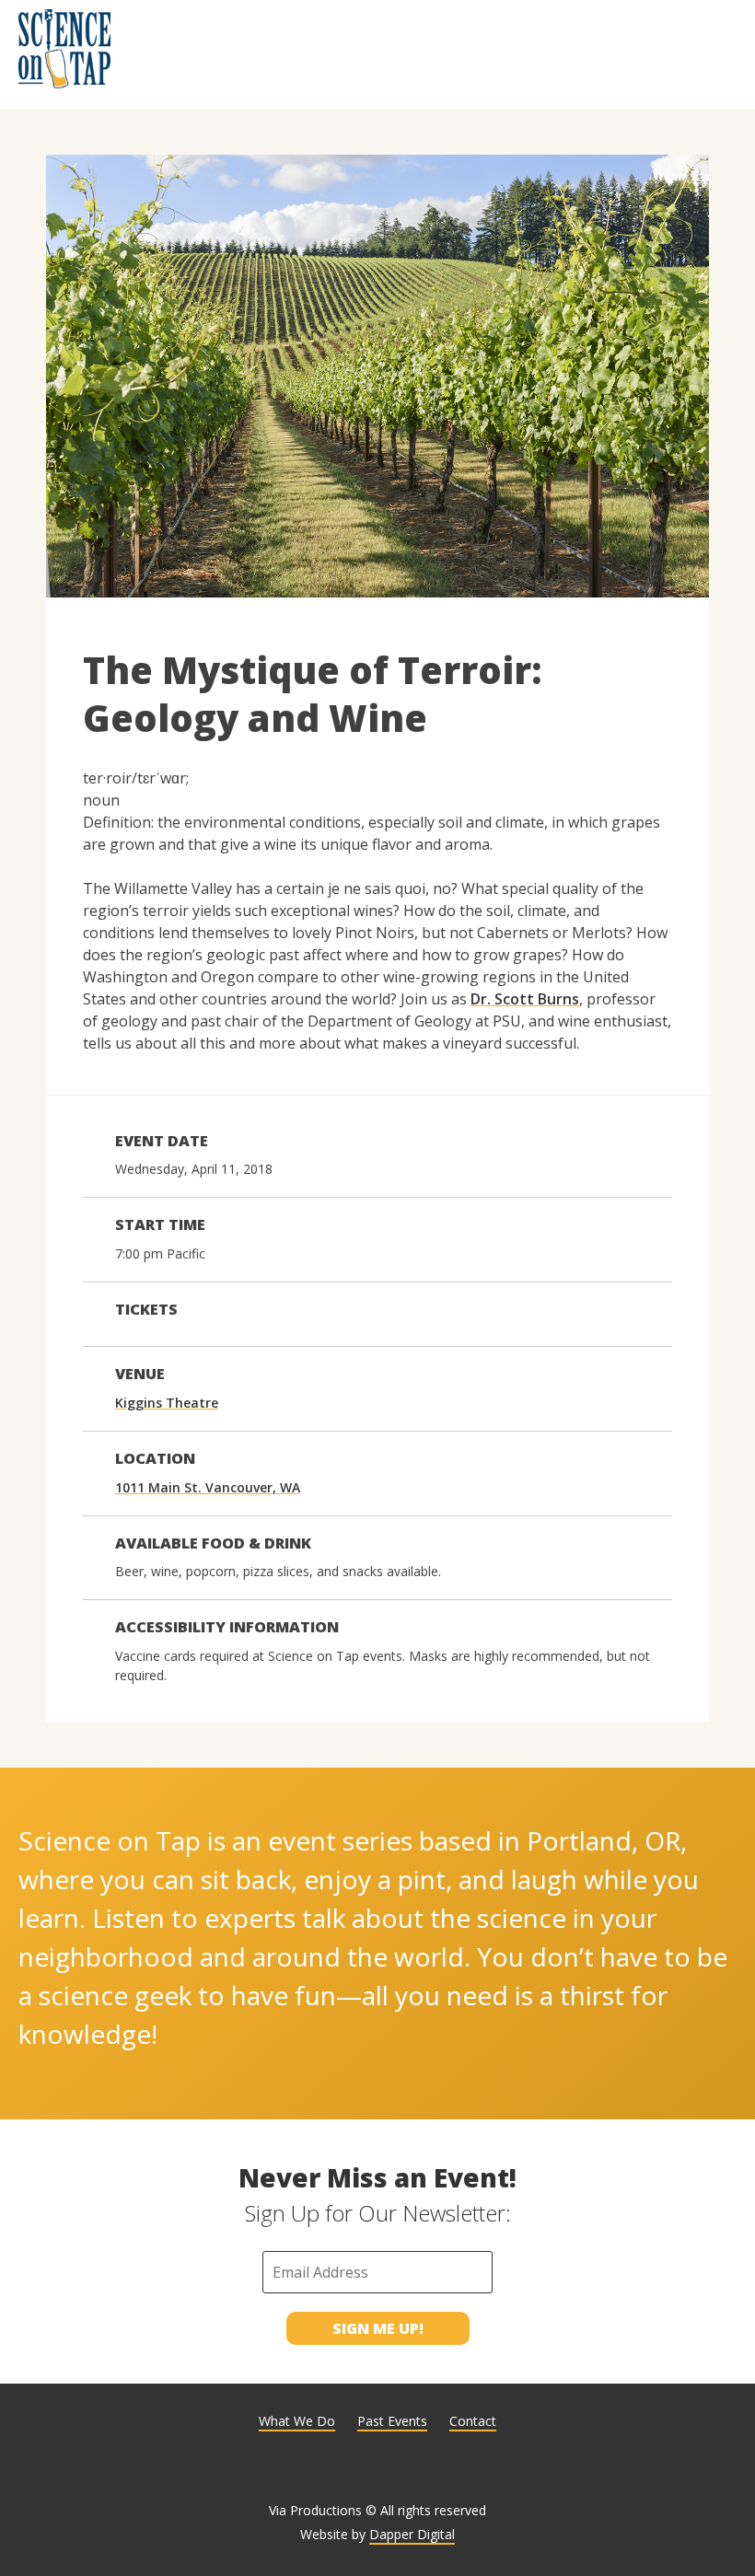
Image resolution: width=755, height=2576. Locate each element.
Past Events (392, 2421)
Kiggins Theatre (167, 1403)
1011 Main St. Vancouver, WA (208, 1487)
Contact (473, 2421)
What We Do (297, 2421)
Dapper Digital (412, 2534)
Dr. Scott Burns (525, 999)
